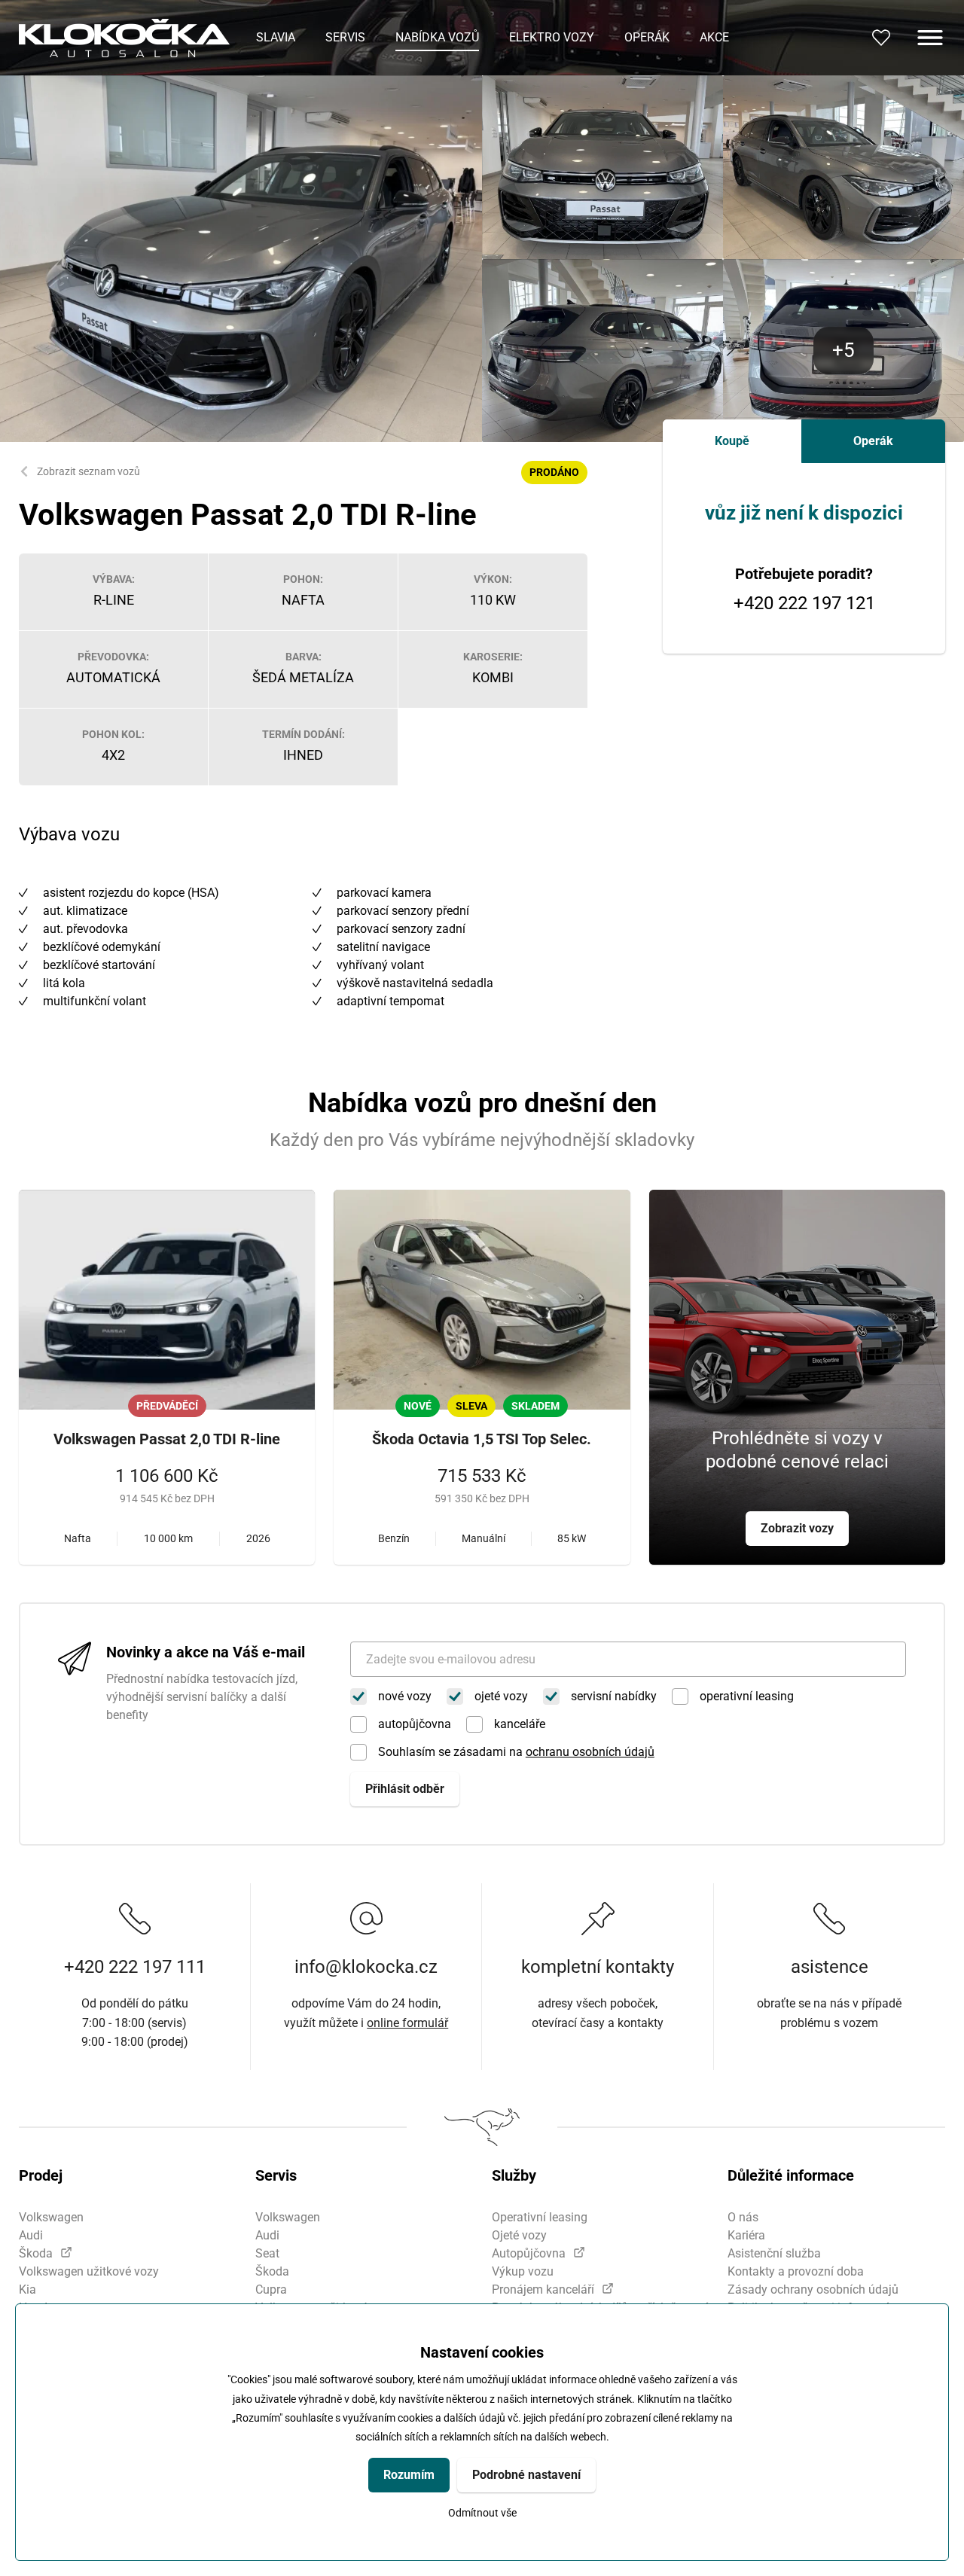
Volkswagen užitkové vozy (89, 2271)
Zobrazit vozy (797, 1528)
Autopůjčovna (529, 2253)
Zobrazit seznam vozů (88, 471)
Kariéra (746, 2235)
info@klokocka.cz (366, 1967)
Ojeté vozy (519, 2235)
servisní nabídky (614, 1696)
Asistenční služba (774, 2253)
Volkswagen (51, 2217)
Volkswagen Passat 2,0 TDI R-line (167, 1439)
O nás (743, 2217)
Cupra (271, 2289)
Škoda (36, 2253)
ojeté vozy (501, 1696)
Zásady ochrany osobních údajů (813, 2289)
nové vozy (405, 1696)
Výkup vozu (523, 2271)
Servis (345, 37)
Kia (27, 2289)
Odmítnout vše (482, 2513)
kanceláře (520, 1724)
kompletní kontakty (598, 1967)
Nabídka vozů (437, 37)
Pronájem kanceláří (543, 2289)
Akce (714, 37)
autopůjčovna (415, 1724)
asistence (830, 1967)
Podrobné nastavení (526, 2475)
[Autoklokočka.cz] (124, 38)
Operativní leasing (540, 2217)
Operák (647, 37)
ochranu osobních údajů (590, 1752)
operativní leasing (747, 1696)
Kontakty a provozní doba (796, 2271)
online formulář (407, 2023)
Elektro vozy (552, 37)
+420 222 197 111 (135, 1967)
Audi (31, 2235)
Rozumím (409, 2475)
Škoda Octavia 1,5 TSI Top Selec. (482, 1439)
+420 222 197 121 (804, 604)
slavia (276, 37)
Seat (267, 2253)
